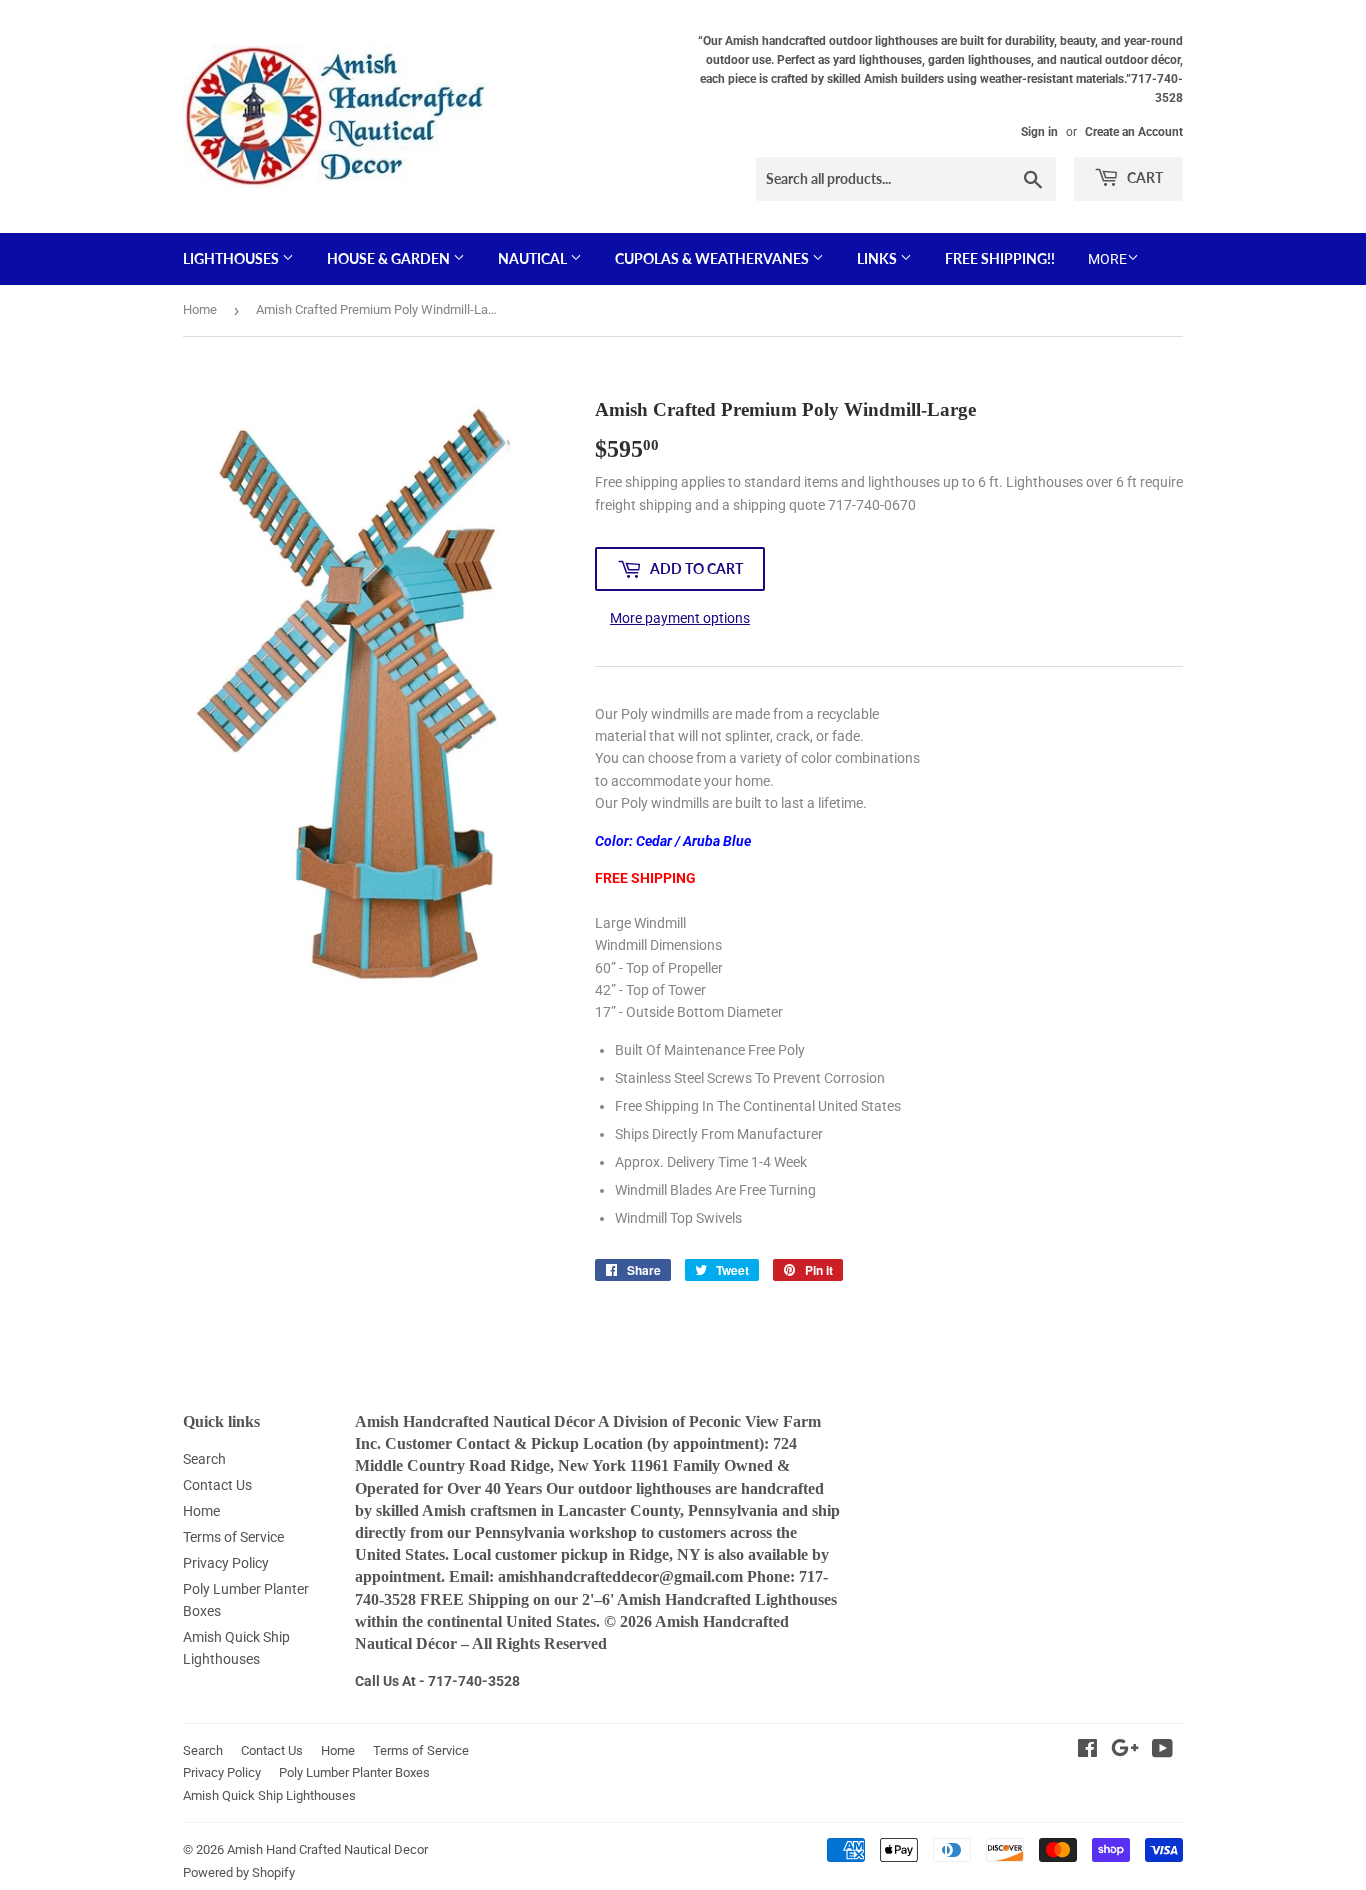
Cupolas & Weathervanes (713, 258)
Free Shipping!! (1000, 258)
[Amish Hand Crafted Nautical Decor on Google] (1125, 1751)
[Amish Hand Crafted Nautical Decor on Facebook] (1087, 1751)
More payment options (680, 618)
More (1107, 259)
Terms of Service (233, 1537)
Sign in (1039, 132)
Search (204, 1459)
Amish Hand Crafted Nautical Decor (327, 1849)
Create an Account (1134, 132)
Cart (1143, 177)
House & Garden (390, 258)
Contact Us (217, 1485)
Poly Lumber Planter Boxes (354, 1772)
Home (200, 309)
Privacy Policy (226, 1563)
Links (878, 258)
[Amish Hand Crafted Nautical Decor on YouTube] (1162, 1751)
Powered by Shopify (239, 1872)
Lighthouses (232, 258)
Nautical (534, 258)
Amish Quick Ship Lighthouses (269, 1795)
